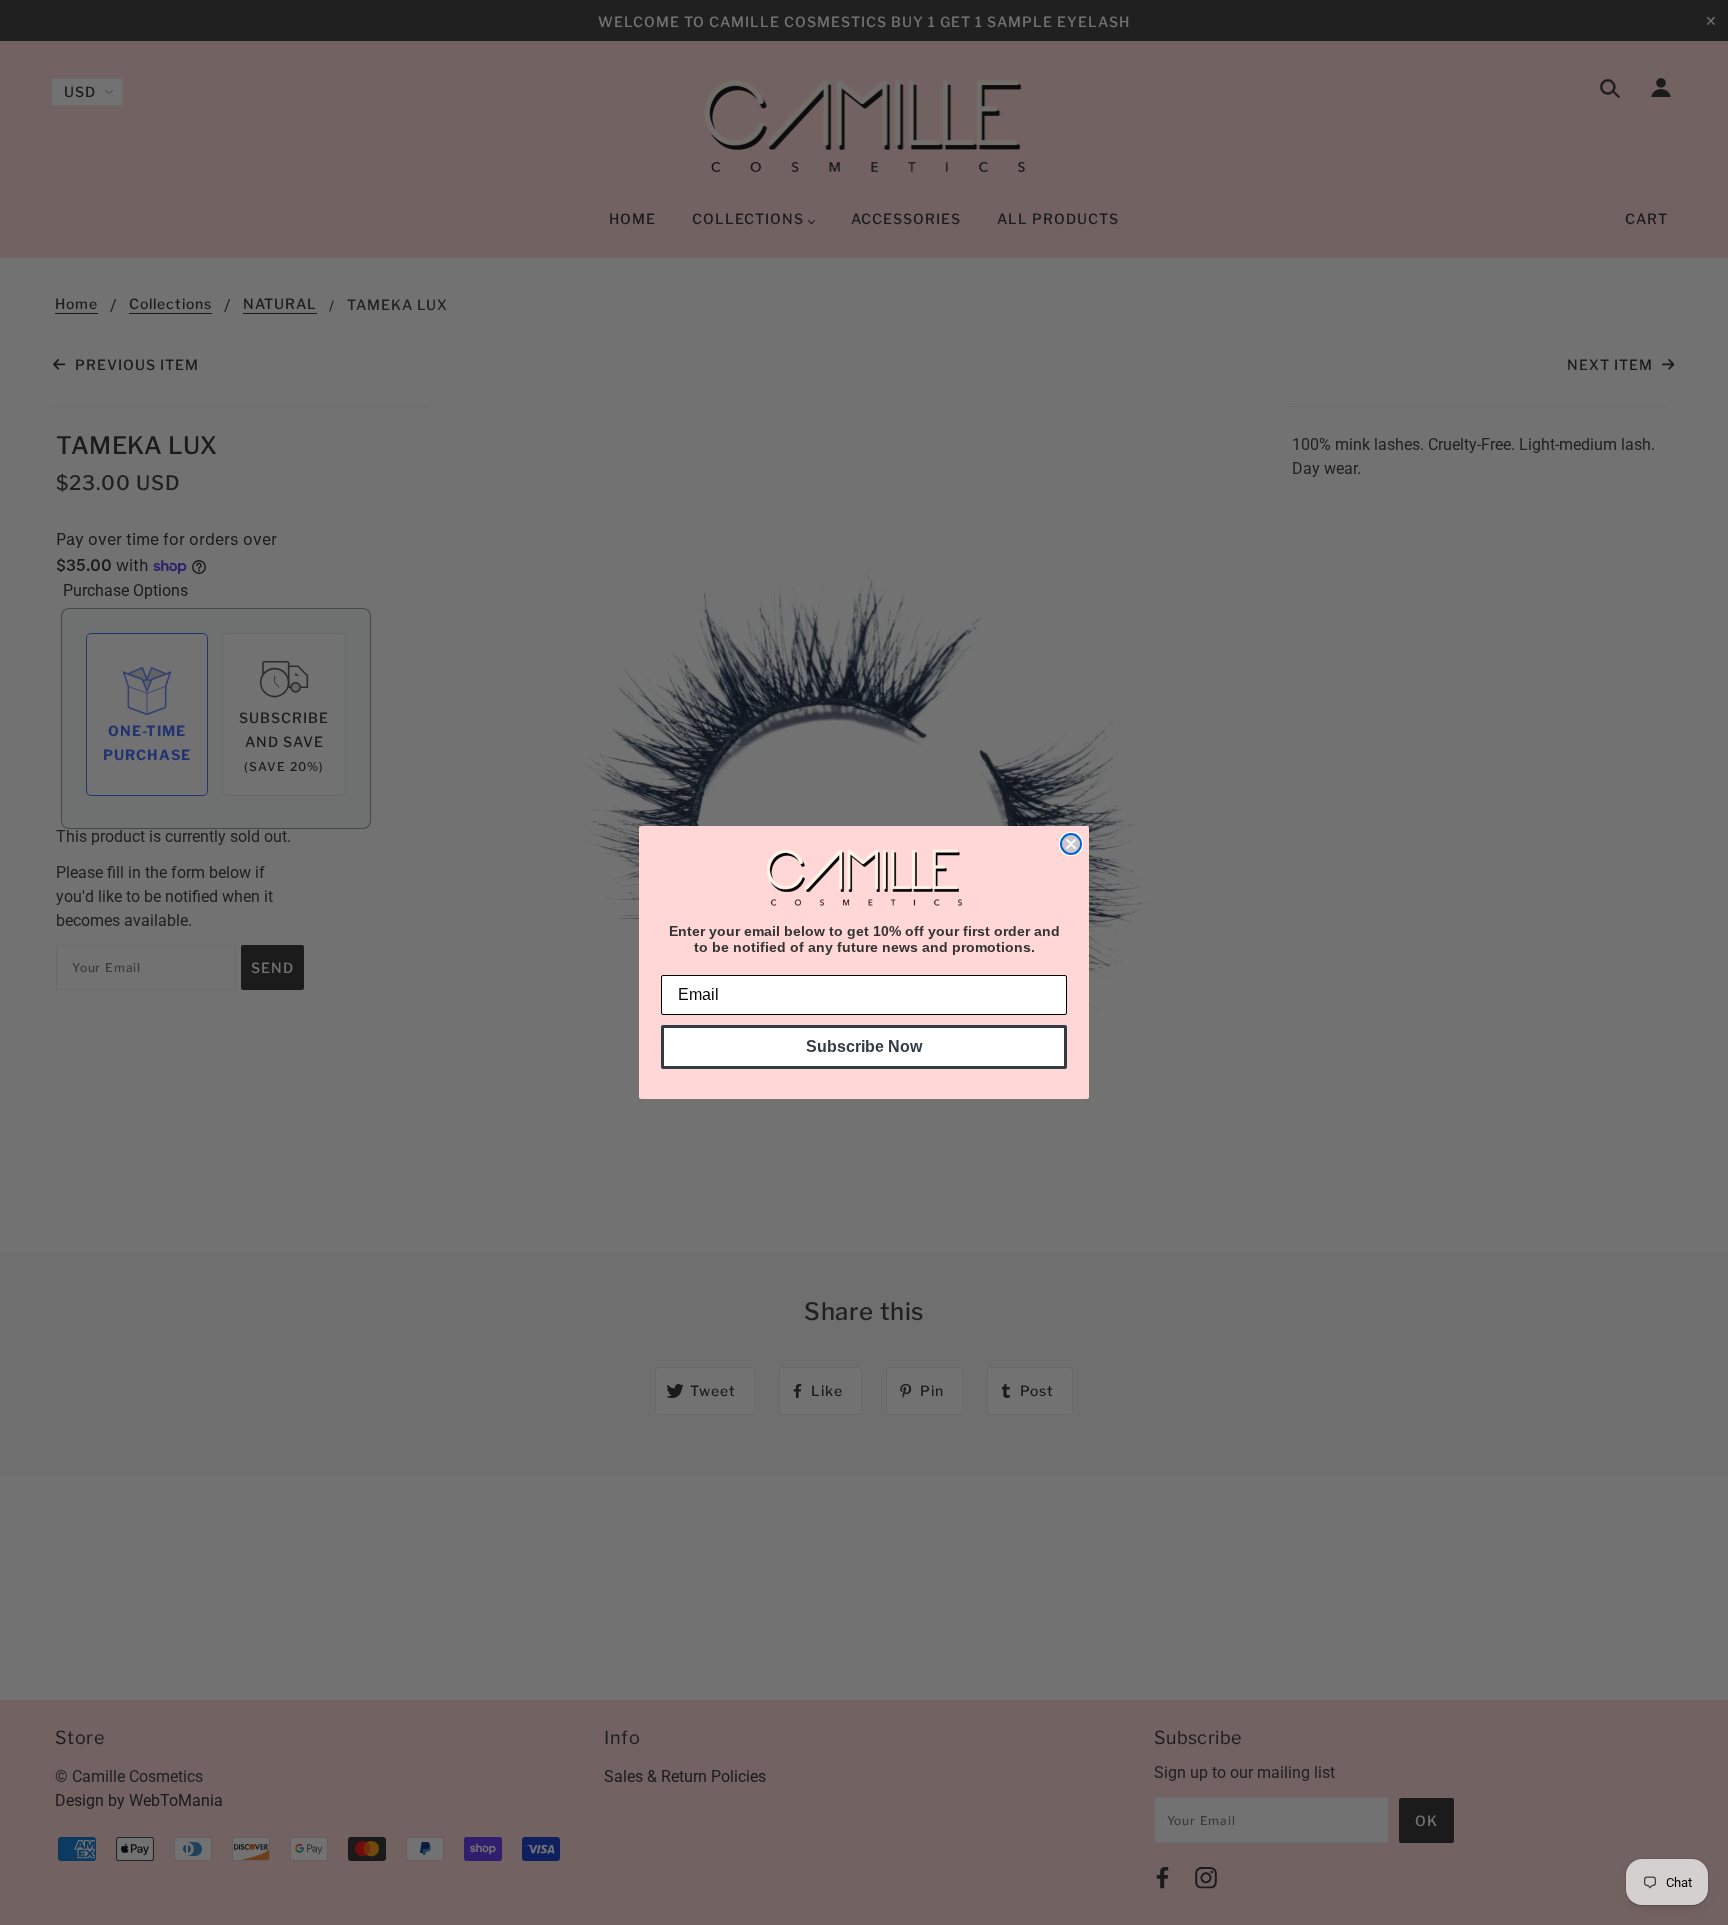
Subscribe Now (864, 1046)
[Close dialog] (1071, 844)
